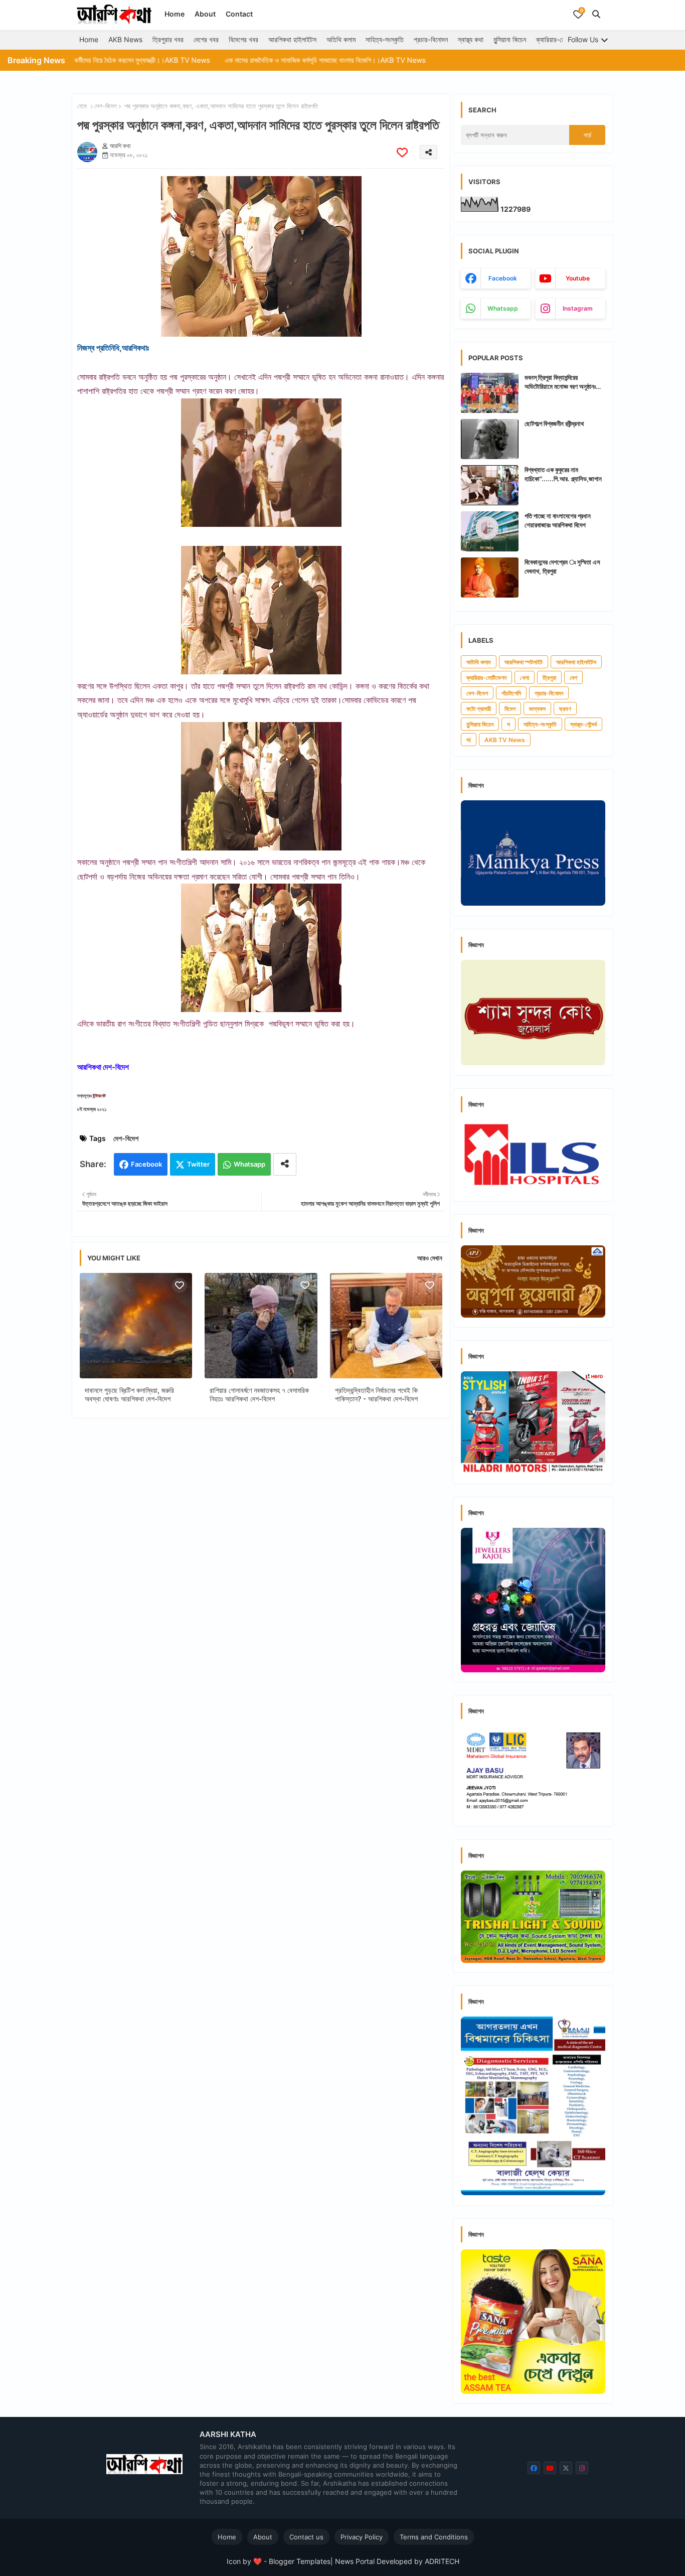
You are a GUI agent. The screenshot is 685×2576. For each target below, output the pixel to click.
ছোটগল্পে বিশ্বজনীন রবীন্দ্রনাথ (554, 423)
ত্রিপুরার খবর (168, 39)
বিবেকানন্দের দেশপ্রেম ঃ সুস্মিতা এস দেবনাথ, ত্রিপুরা (562, 566)
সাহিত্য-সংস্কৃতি (385, 39)
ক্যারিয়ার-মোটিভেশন (560, 39)
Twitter (198, 1164)
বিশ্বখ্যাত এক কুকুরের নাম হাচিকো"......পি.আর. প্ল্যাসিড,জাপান (563, 474)
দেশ (573, 678)
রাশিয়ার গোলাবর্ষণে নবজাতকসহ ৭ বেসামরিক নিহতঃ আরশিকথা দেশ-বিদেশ (259, 1394)
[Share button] (285, 1164)
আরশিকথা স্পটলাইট (524, 662)
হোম (82, 106)
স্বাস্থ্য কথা (471, 39)
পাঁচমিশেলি (511, 693)
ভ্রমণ (565, 709)
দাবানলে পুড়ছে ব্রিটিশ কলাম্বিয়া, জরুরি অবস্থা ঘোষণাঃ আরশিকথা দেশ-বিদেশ (129, 1394)
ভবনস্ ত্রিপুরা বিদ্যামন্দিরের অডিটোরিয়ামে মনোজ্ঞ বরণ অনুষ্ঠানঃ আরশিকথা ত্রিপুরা (560, 382)
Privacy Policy (362, 2537)
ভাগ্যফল (537, 709)
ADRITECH (442, 2561)
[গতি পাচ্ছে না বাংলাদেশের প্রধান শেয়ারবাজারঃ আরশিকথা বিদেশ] (490, 531)
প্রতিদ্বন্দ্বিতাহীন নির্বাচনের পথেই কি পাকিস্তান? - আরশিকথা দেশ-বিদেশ (376, 1394)
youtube (578, 278)
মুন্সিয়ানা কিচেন (510, 39)
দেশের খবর (206, 39)
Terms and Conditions (434, 2537)
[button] (596, 14)
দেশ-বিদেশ (106, 106)
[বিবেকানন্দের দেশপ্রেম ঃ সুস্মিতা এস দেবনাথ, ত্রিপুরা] (490, 578)
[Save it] (402, 152)
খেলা (525, 678)
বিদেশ (510, 709)
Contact (239, 14)
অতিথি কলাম (341, 39)
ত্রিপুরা (549, 678)
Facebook (146, 1164)
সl (469, 740)
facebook (503, 278)
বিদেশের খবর (243, 39)
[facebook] (534, 2468)
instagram (578, 308)
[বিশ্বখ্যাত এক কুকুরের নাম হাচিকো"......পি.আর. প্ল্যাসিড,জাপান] (490, 485)
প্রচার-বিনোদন (431, 39)
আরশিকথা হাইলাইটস (292, 39)
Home (175, 14)
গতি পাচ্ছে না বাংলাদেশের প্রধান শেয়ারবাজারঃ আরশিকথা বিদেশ (558, 520)
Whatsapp (249, 1164)
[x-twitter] (566, 2468)
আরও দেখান (430, 1258)
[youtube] (550, 2468)
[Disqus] (261, 1556)
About (205, 14)
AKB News (125, 39)
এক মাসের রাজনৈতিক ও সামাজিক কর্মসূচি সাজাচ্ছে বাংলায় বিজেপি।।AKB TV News (240, 60)
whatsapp (503, 308)
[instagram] (582, 2468)
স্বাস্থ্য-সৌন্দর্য (583, 724)
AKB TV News (505, 740)
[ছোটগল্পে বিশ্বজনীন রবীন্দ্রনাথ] (490, 439)
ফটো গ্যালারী (479, 709)
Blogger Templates (300, 2561)
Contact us (306, 2537)
